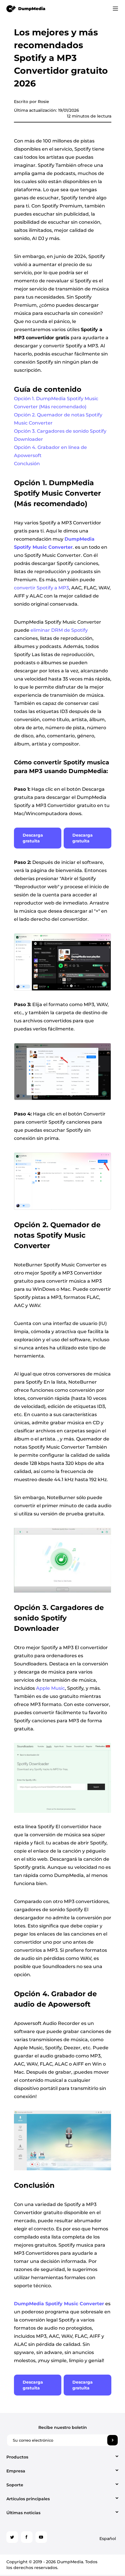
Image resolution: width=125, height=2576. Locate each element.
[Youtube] (41, 2537)
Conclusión (27, 464)
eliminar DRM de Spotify (59, 630)
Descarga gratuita (33, 838)
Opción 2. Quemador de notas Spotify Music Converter (58, 419)
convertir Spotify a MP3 (41, 588)
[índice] (26, 8)
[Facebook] (27, 2537)
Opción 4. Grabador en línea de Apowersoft (50, 451)
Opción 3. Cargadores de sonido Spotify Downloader (60, 435)
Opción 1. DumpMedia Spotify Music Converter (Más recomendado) (56, 403)
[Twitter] (12, 2537)
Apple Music (50, 1688)
